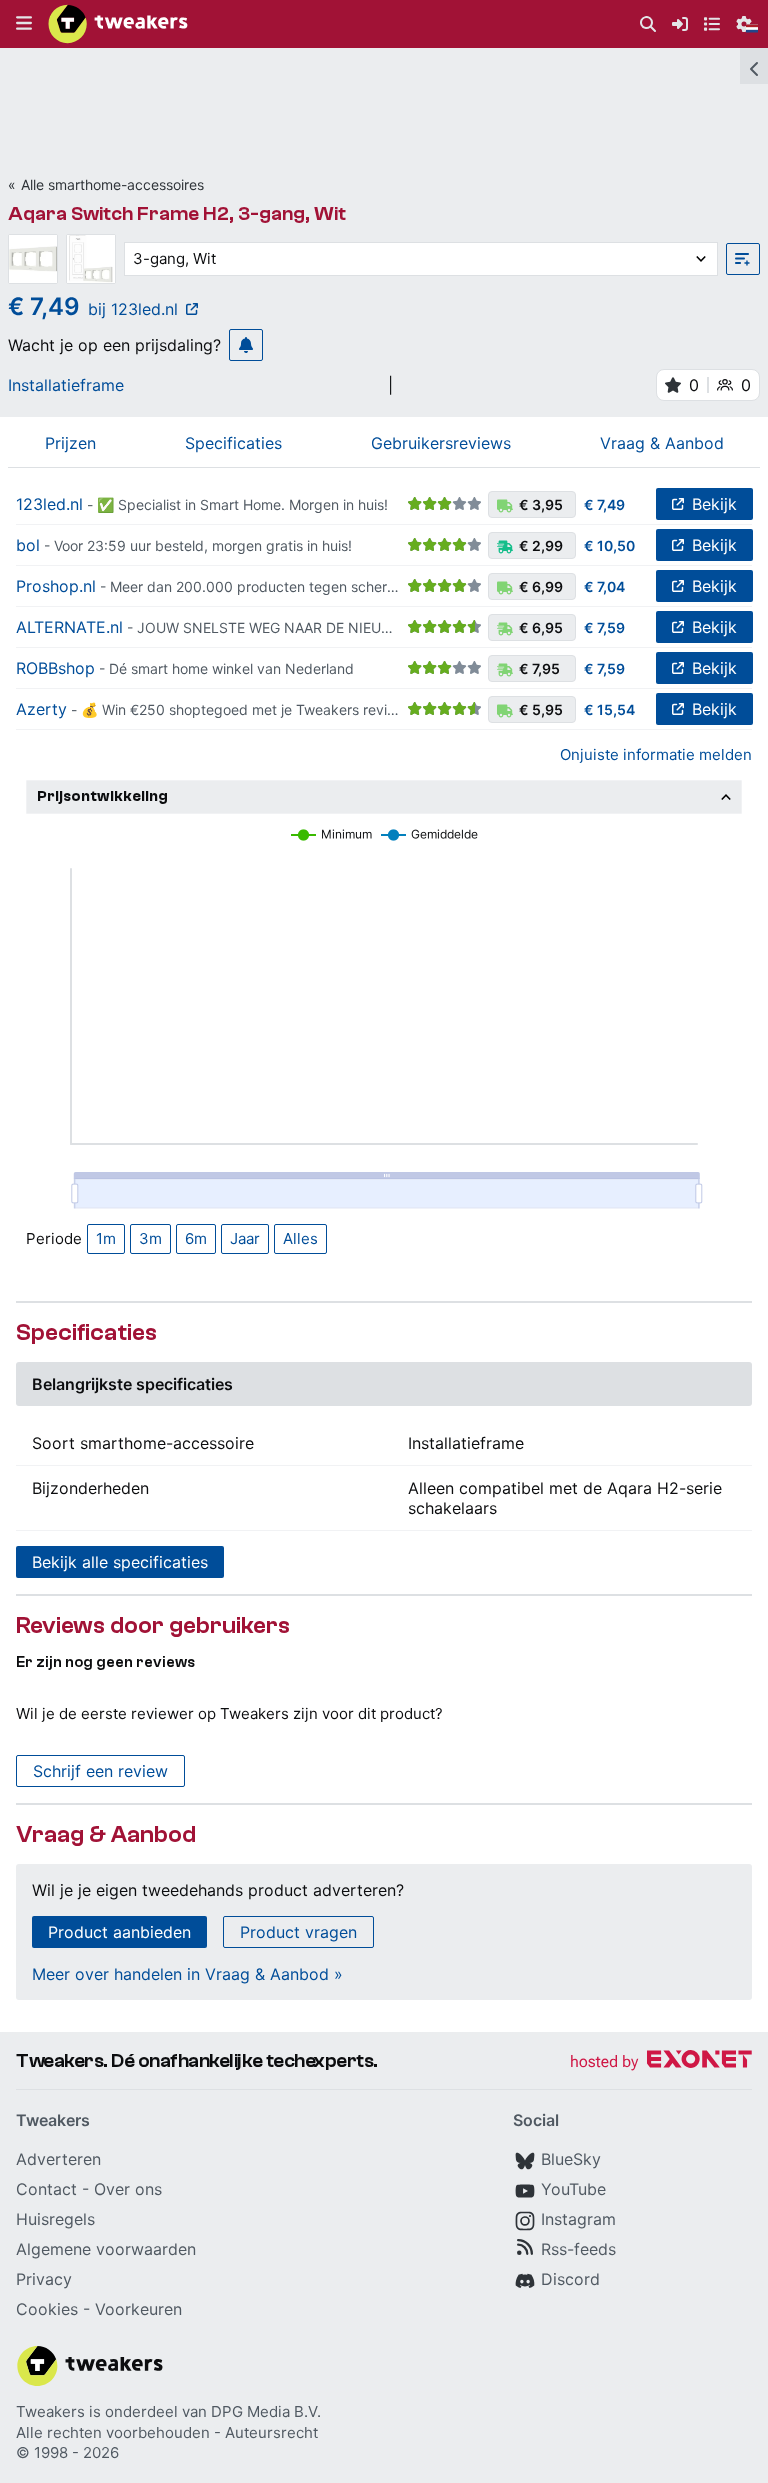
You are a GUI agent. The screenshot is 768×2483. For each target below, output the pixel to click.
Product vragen (298, 1932)
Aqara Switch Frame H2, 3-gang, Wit (177, 213)
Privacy (44, 2279)
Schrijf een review (100, 1771)
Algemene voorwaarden (106, 2249)
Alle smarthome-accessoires (112, 184)
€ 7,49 (604, 504)
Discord (570, 2279)
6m (196, 1238)
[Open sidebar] (754, 66)
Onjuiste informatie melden (656, 754)
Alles (300, 1238)
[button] (24, 24)
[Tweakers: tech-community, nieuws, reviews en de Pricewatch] (118, 24)
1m (106, 1238)
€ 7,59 (604, 627)
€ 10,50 (609, 545)
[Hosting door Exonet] (661, 2062)
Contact (46, 2189)
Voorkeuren (138, 2309)
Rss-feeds (578, 2249)
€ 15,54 (609, 709)
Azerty (41, 709)
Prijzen (70, 443)
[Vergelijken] (743, 259)
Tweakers (50, 2411)
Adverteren (58, 2159)
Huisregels (55, 2219)
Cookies (47, 2309)
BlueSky (571, 2159)
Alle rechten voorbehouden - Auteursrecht (167, 2432)
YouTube (573, 2189)
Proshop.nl (56, 586)
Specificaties (233, 443)
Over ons (128, 2189)
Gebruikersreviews (441, 443)
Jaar (245, 1238)
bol (28, 545)
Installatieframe (66, 385)
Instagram (578, 2219)
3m (150, 1238)
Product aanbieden (119, 1932)
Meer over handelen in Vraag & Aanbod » (187, 1974)
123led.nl (49, 504)
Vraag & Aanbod (662, 443)
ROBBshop (55, 668)
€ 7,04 (604, 586)
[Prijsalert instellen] (246, 345)
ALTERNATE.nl (69, 627)
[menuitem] (648, 24)
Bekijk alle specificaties (120, 1562)
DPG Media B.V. (266, 2411)
